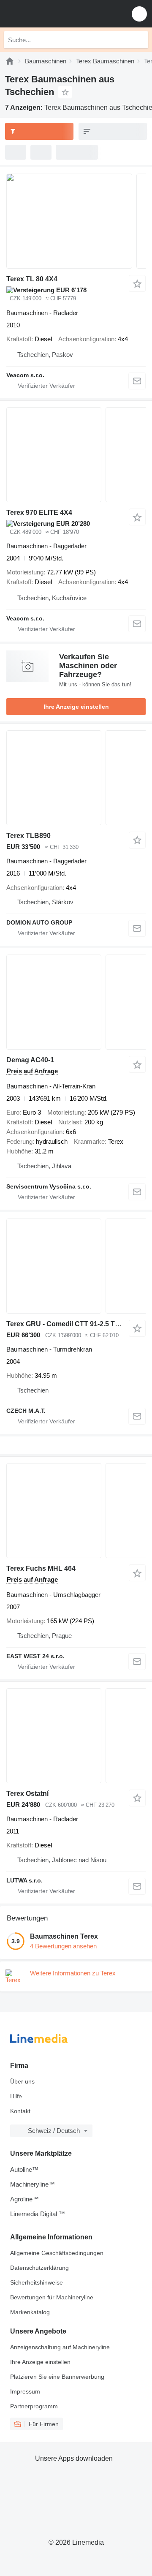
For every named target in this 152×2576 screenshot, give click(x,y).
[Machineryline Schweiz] (59, 14)
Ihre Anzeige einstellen (76, 707)
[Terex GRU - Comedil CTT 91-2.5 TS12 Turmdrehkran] (76, 1266)
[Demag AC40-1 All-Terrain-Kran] (76, 1002)
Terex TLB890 (28, 836)
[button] (139, 14)
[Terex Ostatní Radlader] (76, 1736)
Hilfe (16, 2096)
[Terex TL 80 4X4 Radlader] (76, 221)
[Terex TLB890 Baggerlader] (76, 778)
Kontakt (20, 2111)
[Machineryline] (10, 61)
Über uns (22, 2081)
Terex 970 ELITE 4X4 (39, 513)
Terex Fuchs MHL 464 (41, 1568)
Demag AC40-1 (30, 1060)
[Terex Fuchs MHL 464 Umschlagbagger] (76, 1511)
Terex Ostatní (27, 1794)
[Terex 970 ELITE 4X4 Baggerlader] (76, 455)
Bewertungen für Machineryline (52, 2297)
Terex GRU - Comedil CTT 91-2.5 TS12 (67, 1324)
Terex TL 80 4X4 (32, 279)
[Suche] (140, 40)
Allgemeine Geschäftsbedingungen (57, 2253)
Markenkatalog (30, 2312)
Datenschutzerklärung (39, 2268)
